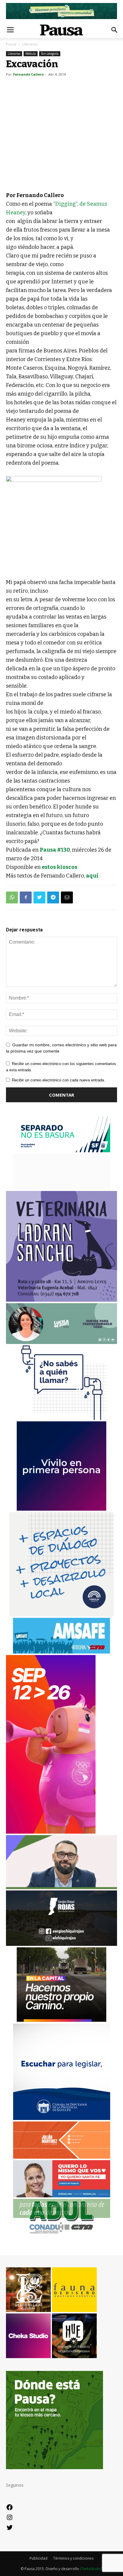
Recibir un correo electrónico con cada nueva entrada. (59, 1080)
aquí (92, 876)
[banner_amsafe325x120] (61, 1652)
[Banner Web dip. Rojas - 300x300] (61, 1944)
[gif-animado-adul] (62, 2233)
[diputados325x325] (62, 2118)
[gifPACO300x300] (61, 1509)
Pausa (11, 44)
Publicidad (39, 2558)
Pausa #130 (55, 850)
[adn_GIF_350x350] (61, 1615)
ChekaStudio (91, 2569)
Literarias (30, 44)
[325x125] (62, 2196)
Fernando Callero (28, 74)
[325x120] (62, 1151)
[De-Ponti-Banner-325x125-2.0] (61, 1342)
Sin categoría (50, 54)
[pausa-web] (62, 2157)
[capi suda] (51, 1832)
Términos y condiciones (73, 2558)
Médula (31, 54)
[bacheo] (61, 2020)
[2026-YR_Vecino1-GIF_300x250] (61, 1418)
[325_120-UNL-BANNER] (62, 1188)
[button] (115, 30)
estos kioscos (60, 867)
